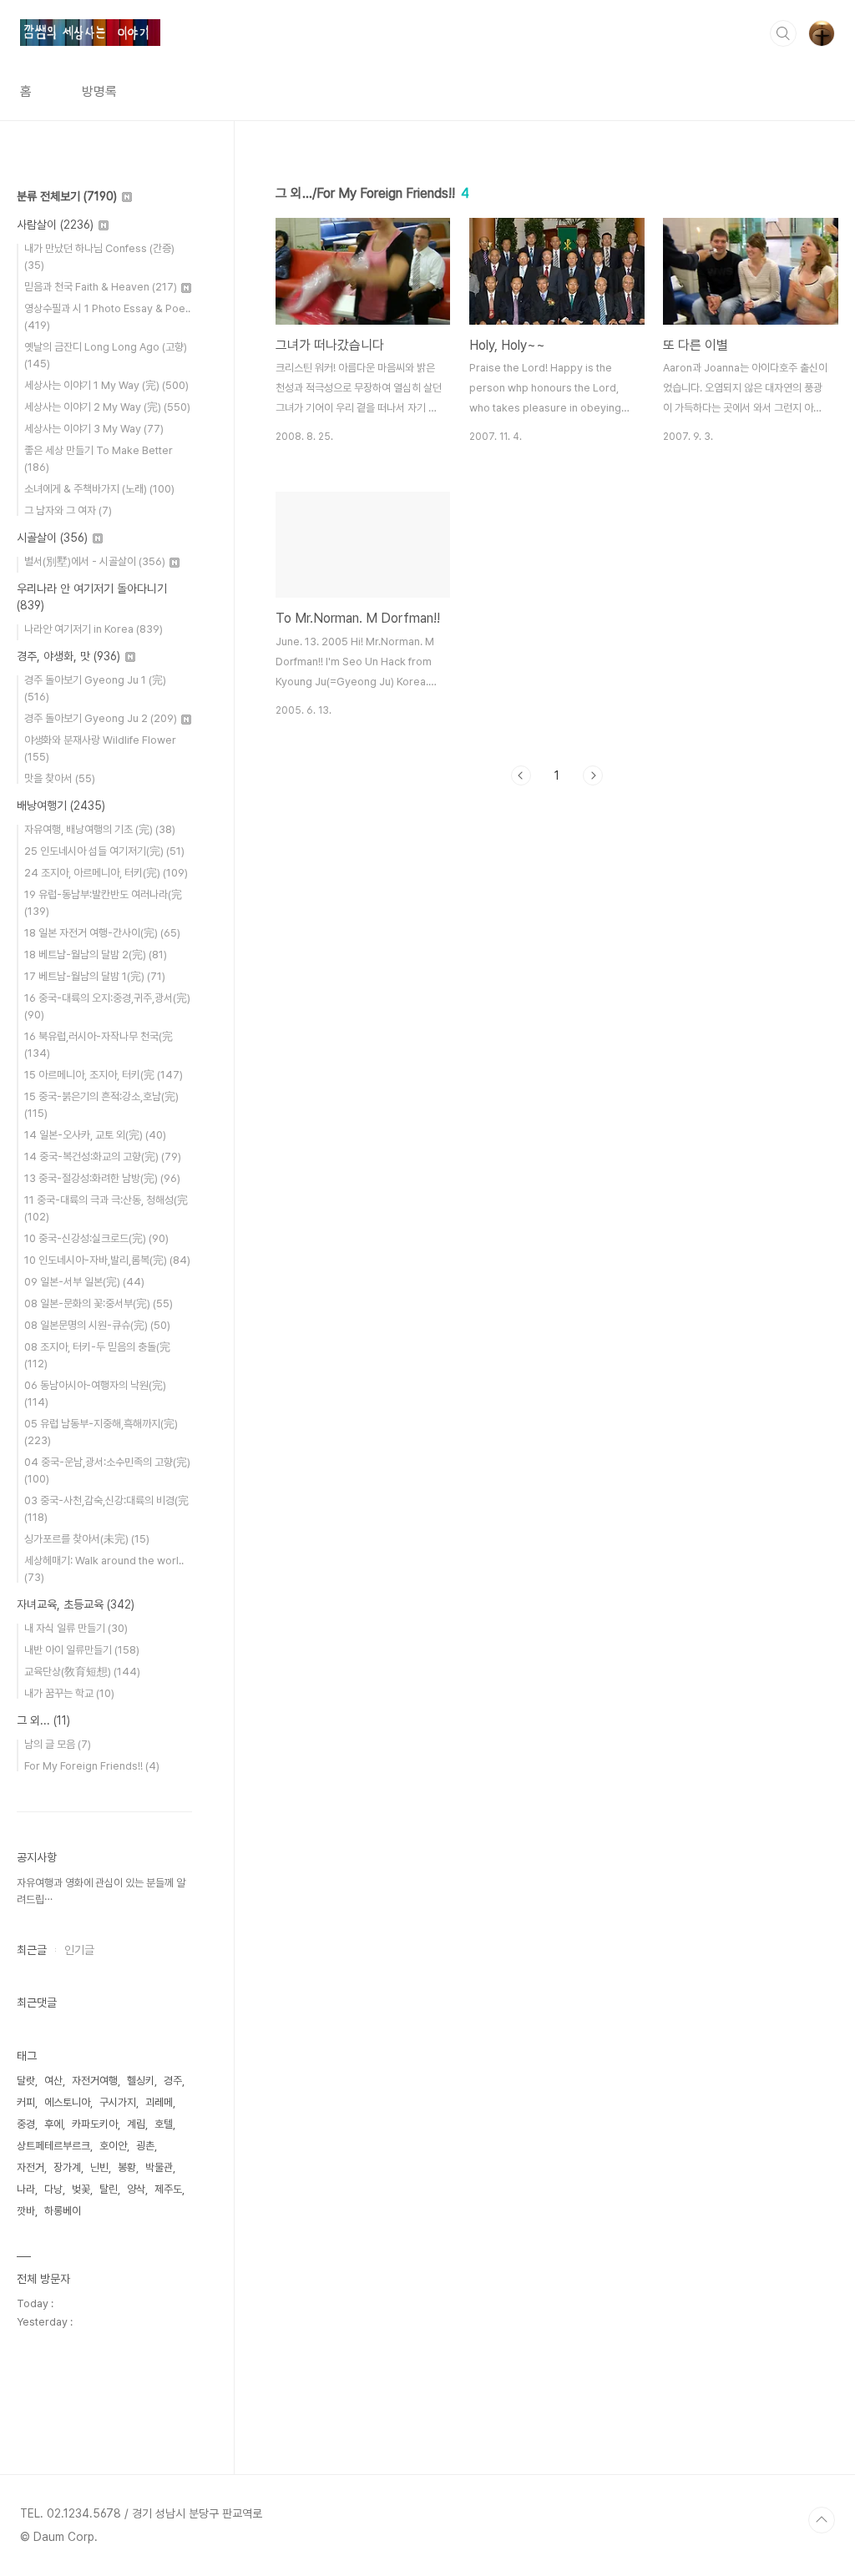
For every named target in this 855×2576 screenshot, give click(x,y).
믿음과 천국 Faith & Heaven (101, 287)
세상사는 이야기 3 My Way (94, 429)
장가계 (67, 2167)
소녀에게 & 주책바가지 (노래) (99, 489)
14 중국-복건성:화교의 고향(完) (103, 1157)
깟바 (26, 2211)
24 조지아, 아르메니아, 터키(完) (106, 873)
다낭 (53, 2189)
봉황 (127, 2167)
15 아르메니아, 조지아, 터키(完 (104, 1075)
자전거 (30, 2167)
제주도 (168, 2189)
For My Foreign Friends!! (92, 1766)
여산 (53, 2081)
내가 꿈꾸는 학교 (69, 1693)
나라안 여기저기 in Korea (94, 629)
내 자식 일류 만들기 (76, 1628)
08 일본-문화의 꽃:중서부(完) (99, 1303)
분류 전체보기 (67, 196)
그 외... (43, 1720)
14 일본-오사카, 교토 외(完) (95, 1135)
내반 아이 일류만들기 (82, 1650)
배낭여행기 (61, 806)
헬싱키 (141, 2081)
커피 (26, 2102)
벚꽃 (81, 2189)
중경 (26, 2124)
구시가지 (118, 2102)
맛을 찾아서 (60, 778)
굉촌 (145, 2146)
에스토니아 (67, 2102)
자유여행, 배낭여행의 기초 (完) (100, 829)
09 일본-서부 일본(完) (84, 1282)
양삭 (136, 2189)
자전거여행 (95, 2081)
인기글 (79, 1950)
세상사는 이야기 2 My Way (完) (107, 407)
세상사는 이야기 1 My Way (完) (106, 385)
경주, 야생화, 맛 (68, 656)
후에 (53, 2124)
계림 (136, 2124)
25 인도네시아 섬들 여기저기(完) (104, 851)
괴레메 (159, 2102)
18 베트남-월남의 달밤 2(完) (96, 955)
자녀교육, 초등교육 (76, 1604)
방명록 (99, 91)
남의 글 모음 (58, 1744)
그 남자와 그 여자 (68, 510)
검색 (783, 33)
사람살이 (55, 225)
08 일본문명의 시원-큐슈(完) (97, 1325)
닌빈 (99, 2167)
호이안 (113, 2146)
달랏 (26, 2081)
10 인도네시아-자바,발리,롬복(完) (107, 1260)
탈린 (109, 2189)
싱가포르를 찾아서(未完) (87, 1539)
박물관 (159, 2167)
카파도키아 (95, 2124)
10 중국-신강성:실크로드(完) (96, 1238)
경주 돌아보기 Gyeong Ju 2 (101, 718)
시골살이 (52, 538)
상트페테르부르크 (53, 2146)
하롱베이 (63, 2211)
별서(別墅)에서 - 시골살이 (95, 561)
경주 (173, 2081)
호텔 (164, 2124)
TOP (822, 2520)
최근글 (32, 1950)
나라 (26, 2189)
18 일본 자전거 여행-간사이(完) (102, 933)
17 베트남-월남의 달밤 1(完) (95, 976)
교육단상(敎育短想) (82, 1672)
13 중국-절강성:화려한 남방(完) (102, 1178)
